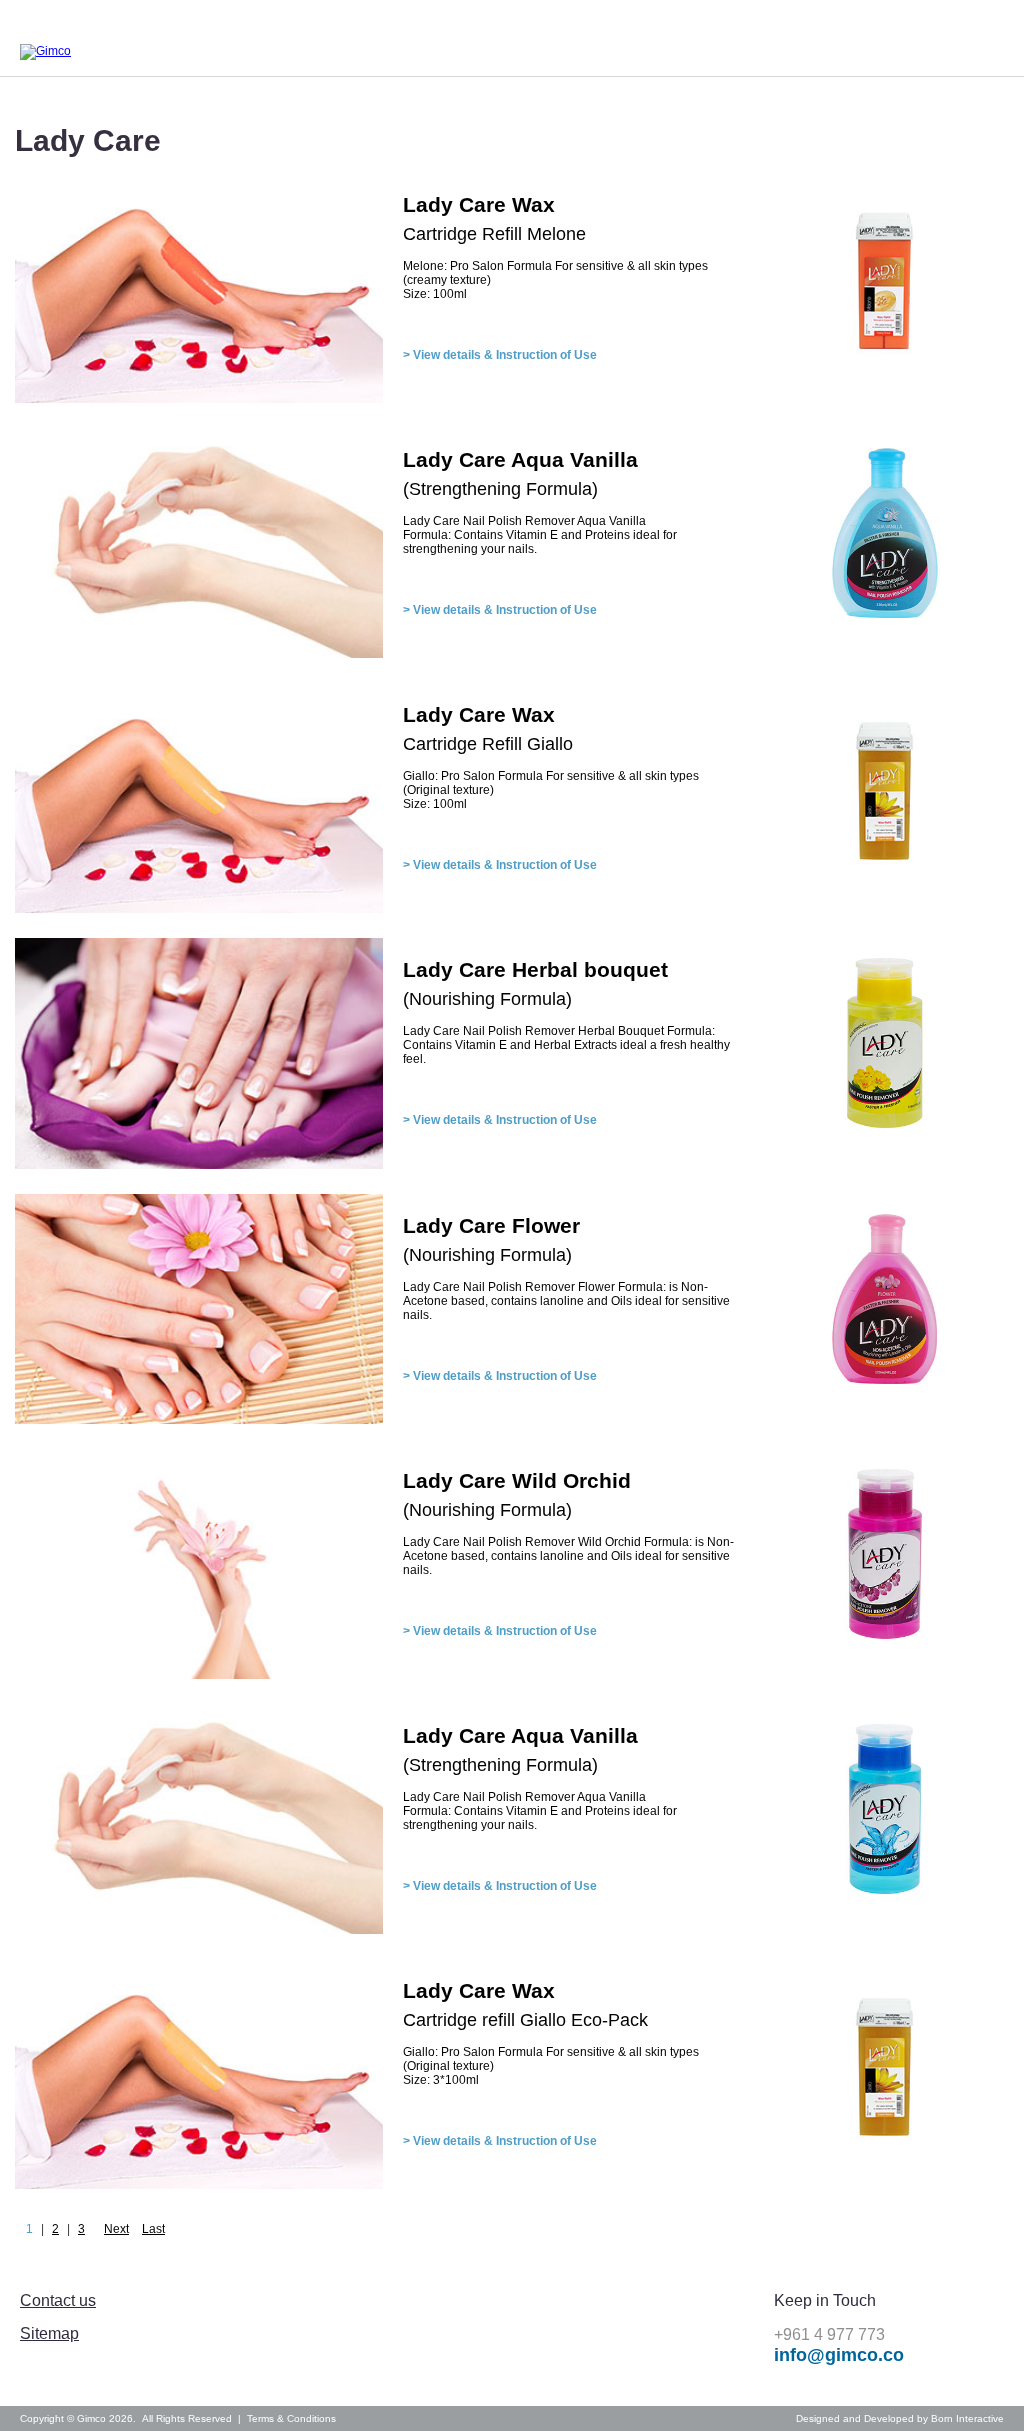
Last (153, 2229)
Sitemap (49, 2333)
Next (116, 2229)
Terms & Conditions (291, 2418)
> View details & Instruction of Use (500, 355)
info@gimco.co (839, 2355)
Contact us (58, 2300)
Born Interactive (967, 2418)
